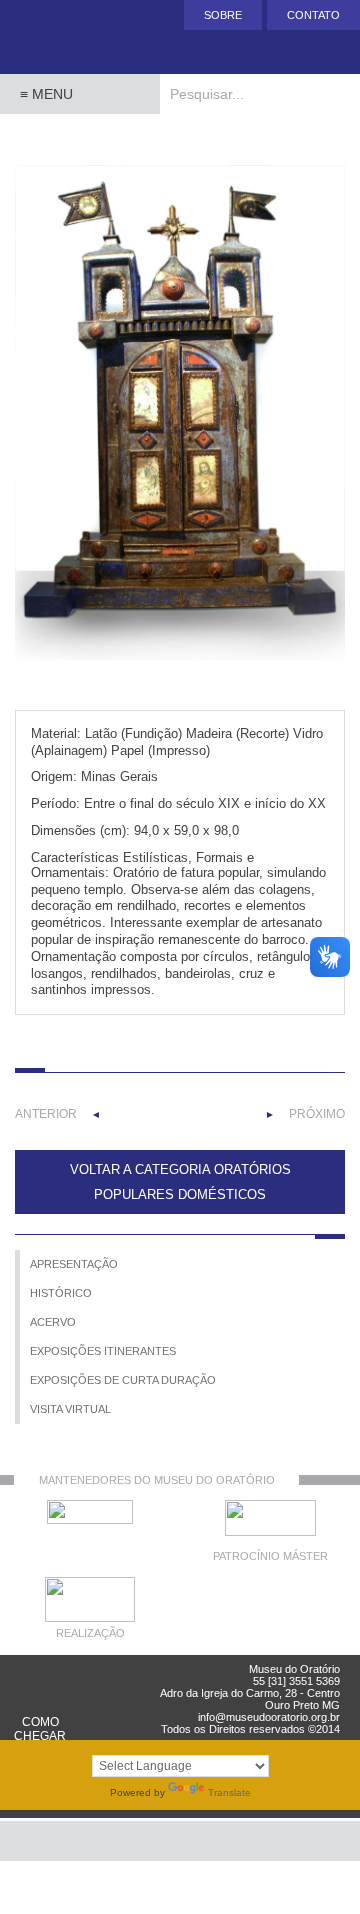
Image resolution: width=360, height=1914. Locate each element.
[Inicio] (80, 37)
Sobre (223, 15)
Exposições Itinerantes (103, 1351)
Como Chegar (40, 1729)
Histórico (61, 1293)
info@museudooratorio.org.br (269, 1717)
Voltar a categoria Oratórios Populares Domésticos (180, 1182)
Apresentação (74, 1264)
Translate (229, 1792)
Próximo (317, 1114)
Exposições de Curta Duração (123, 1380)
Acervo (53, 1322)
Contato (313, 15)
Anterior (46, 1114)
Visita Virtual (70, 1409)
